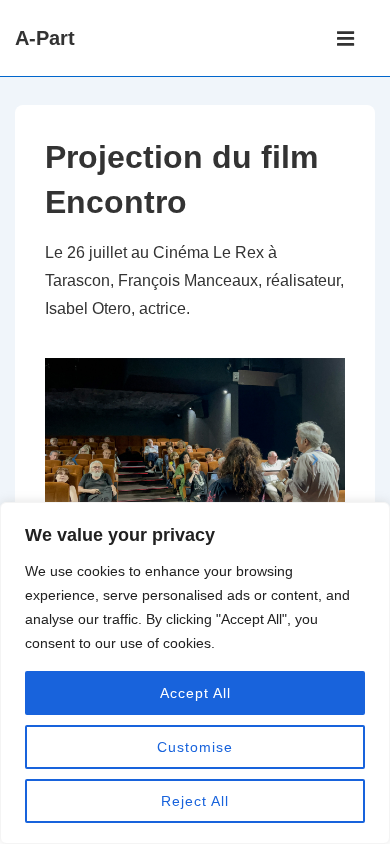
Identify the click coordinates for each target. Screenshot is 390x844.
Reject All (195, 801)
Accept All (195, 693)
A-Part (45, 38)
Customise (195, 747)
